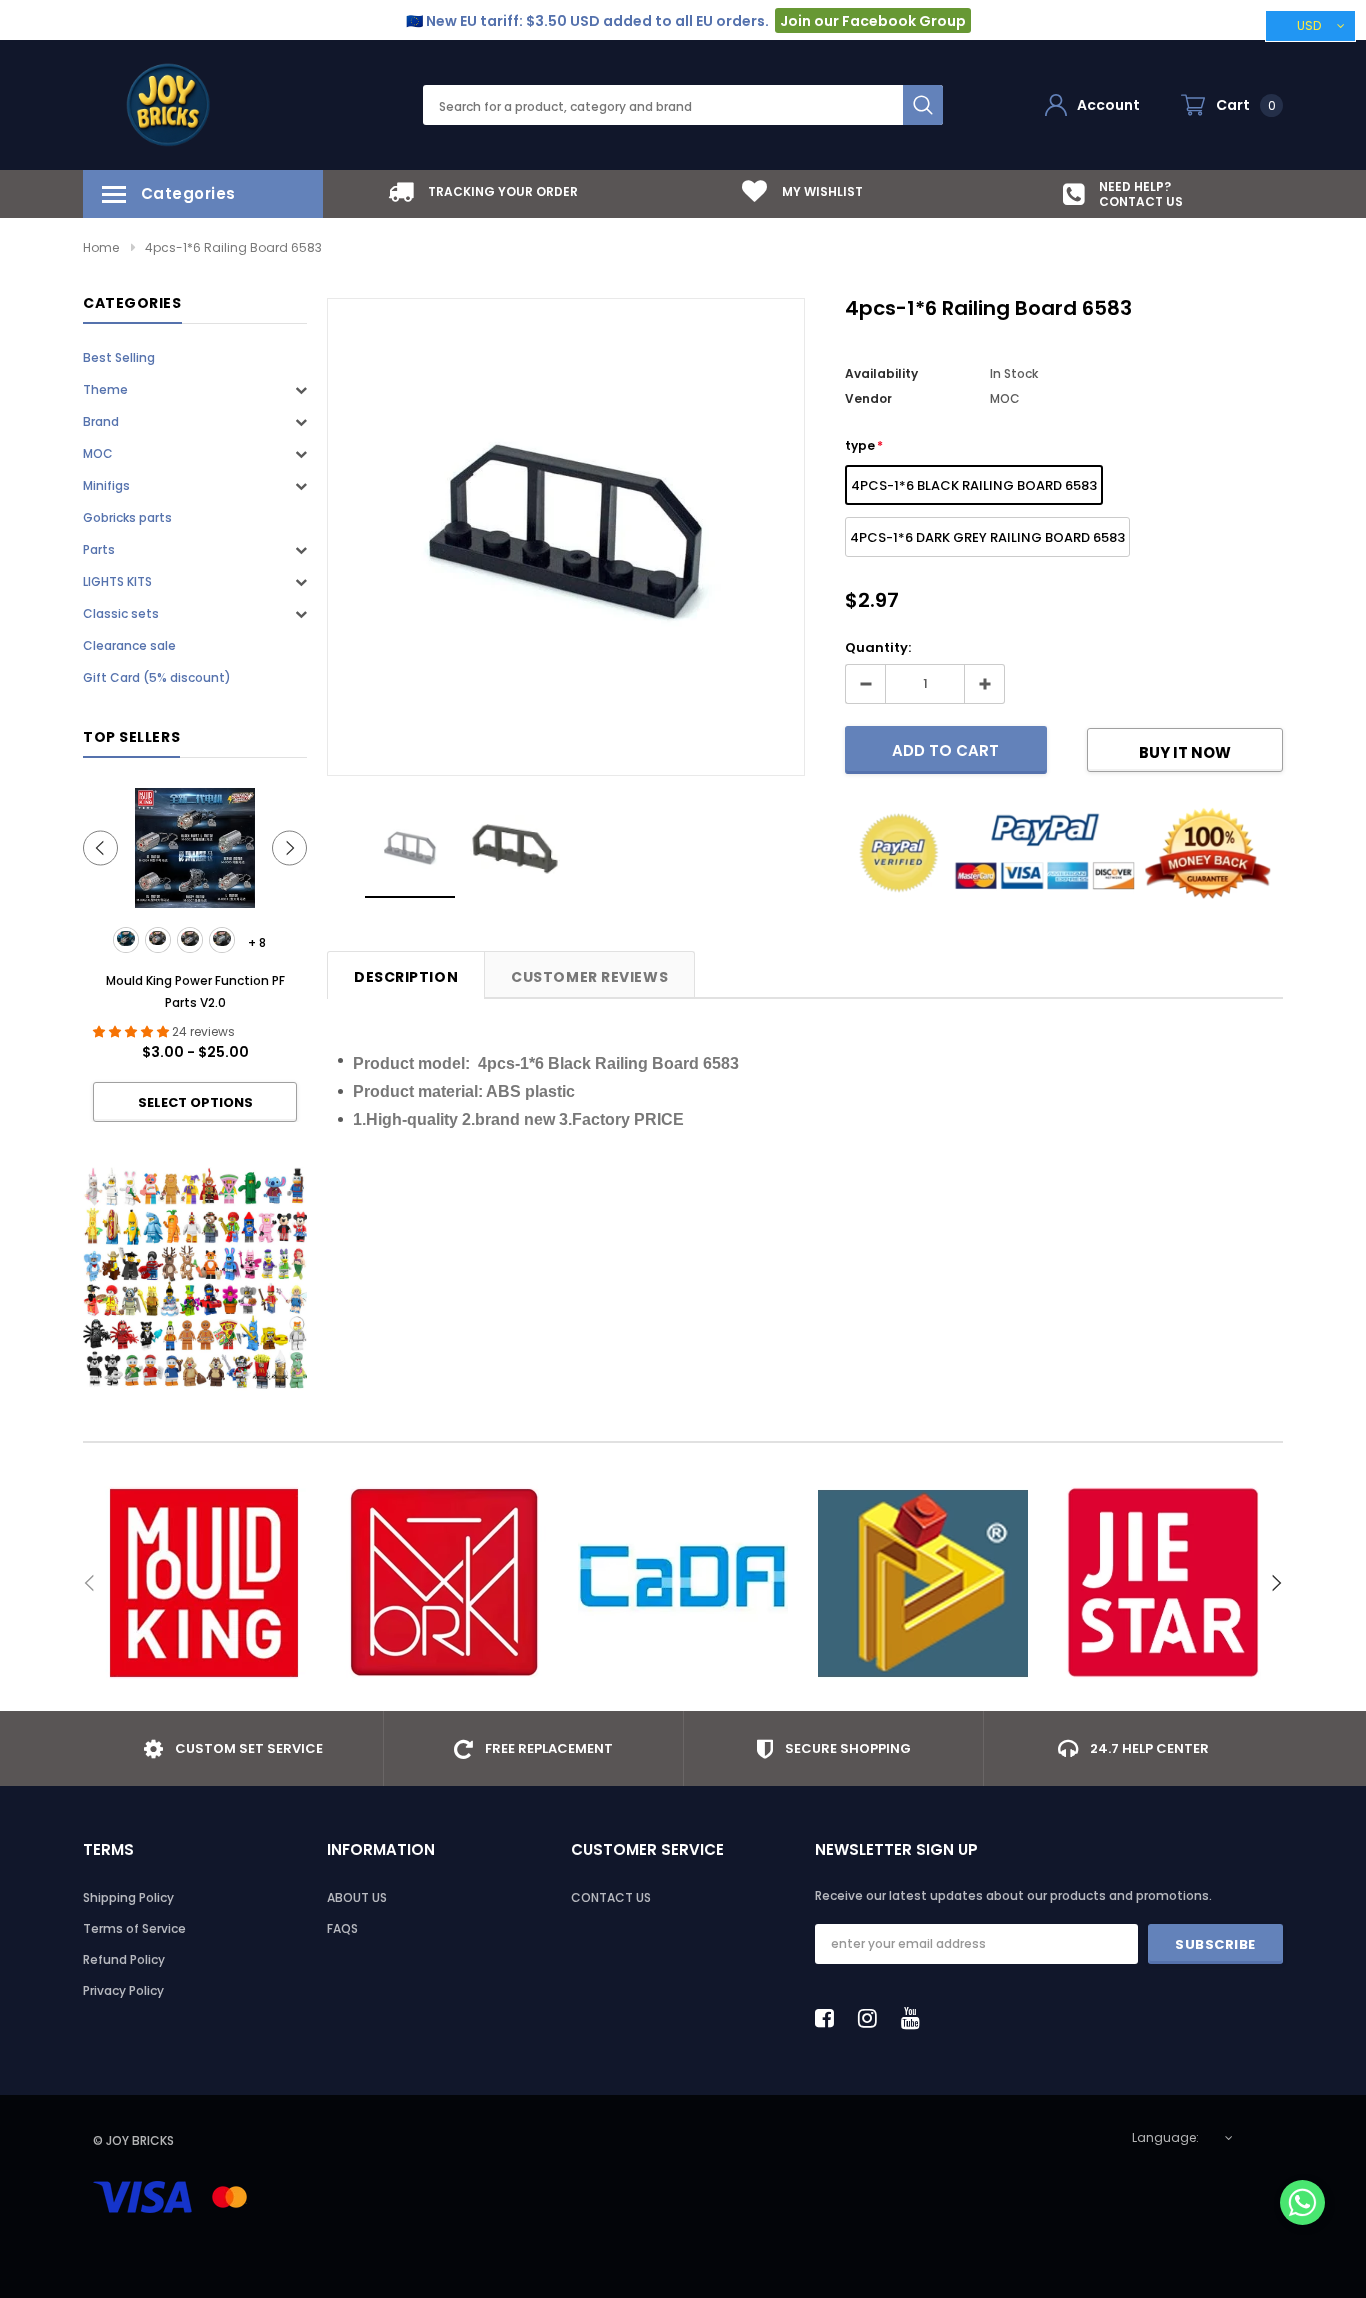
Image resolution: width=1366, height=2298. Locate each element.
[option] (483, 191)
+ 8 (257, 942)
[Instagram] (873, 2018)
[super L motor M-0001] (126, 940)
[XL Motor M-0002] (158, 940)
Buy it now (1185, 752)
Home (101, 247)
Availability (881, 373)
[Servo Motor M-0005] (222, 940)
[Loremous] (923, 1583)
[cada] (683, 1583)
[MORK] (443, 1583)
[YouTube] (916, 2018)
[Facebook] (830, 2018)
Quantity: (878, 647)
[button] (1302, 2204)
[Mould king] (203, 1583)
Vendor (868, 398)
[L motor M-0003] (190, 940)
